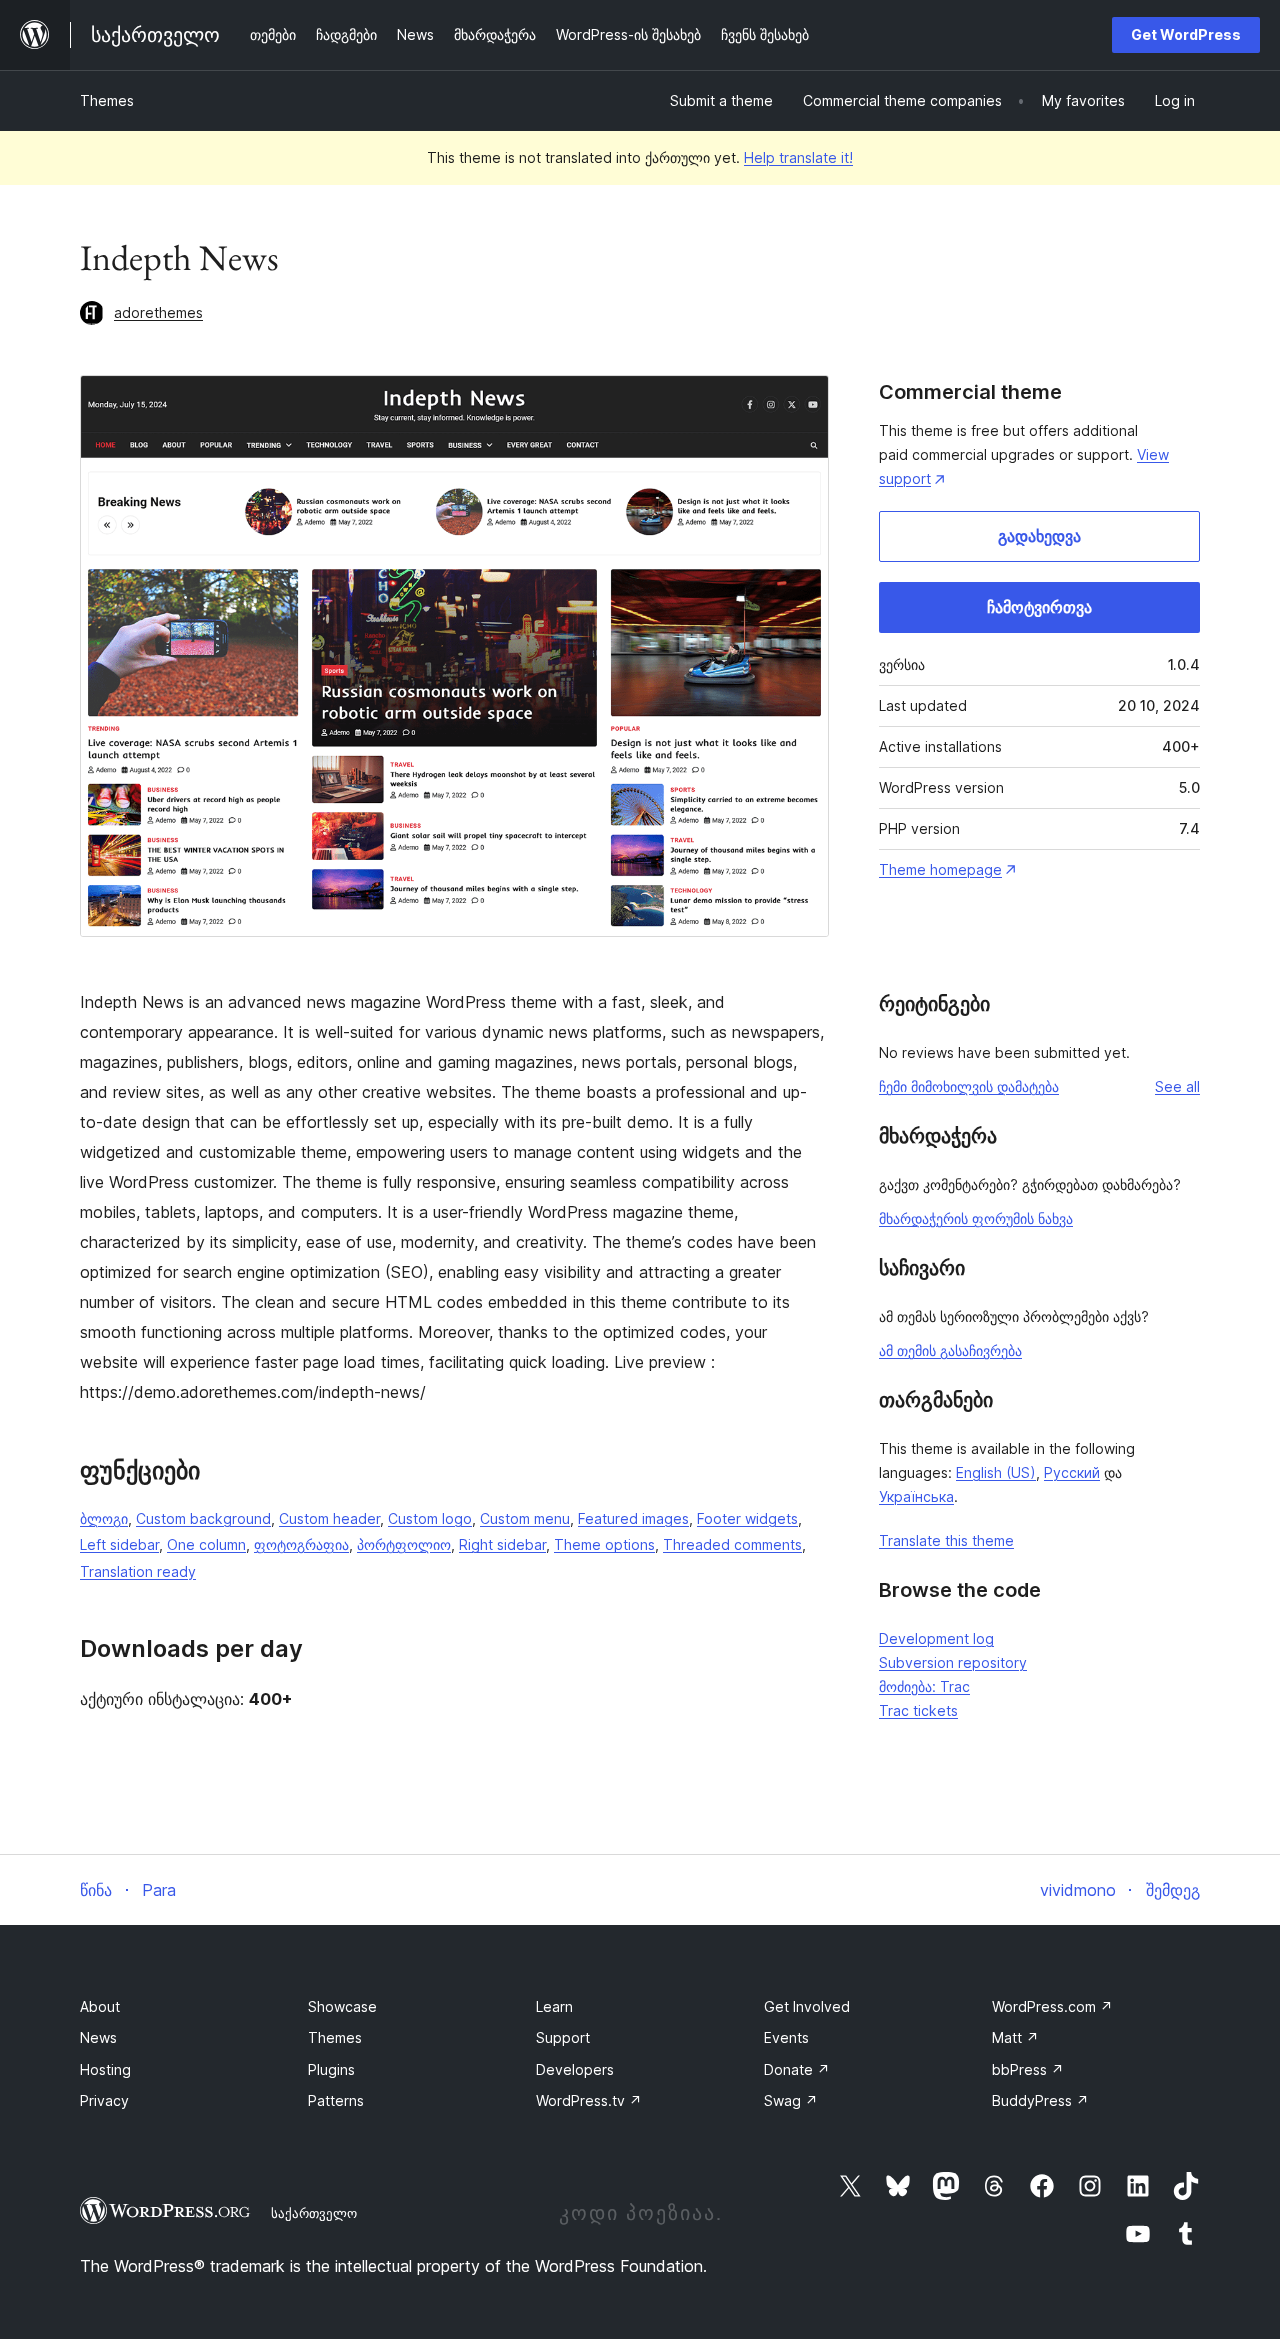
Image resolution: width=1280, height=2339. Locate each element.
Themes (107, 100)
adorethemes (158, 312)
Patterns (336, 2100)
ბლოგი (104, 1518)
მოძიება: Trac (924, 1686)
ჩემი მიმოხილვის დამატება (969, 1086)
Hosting (105, 2069)
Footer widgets (747, 1518)
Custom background (203, 1518)
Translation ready (138, 1571)
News (98, 2037)
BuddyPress (1040, 2100)
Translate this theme (946, 1540)
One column (206, 1544)
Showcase (342, 2006)
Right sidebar (502, 1544)
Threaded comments (732, 1544)
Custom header (329, 1518)
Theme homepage (940, 869)
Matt (1015, 2037)
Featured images (633, 1518)
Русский (1072, 1472)
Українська (916, 1496)
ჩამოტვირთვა (1039, 607)
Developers (575, 2069)
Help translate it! (798, 157)
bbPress (1028, 2069)
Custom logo (430, 1518)
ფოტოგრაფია (301, 1544)
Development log (936, 1638)
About (100, 2006)
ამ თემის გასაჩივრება (950, 1350)
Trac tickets (918, 1710)
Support (563, 2037)
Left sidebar (119, 1544)
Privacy (104, 2100)
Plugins (331, 2069)
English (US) (996, 1472)
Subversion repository (953, 1662)
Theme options (604, 1544)
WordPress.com (1052, 2006)
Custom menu (525, 1518)
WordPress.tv (589, 2100)
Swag (791, 2100)
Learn (554, 2006)
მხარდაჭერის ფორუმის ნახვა (976, 1218)
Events (786, 2037)
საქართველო (314, 2213)
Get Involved (807, 2006)
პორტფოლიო (404, 1544)
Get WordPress (1186, 34)
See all (1177, 1086)
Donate (797, 2069)
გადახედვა (1039, 536)
